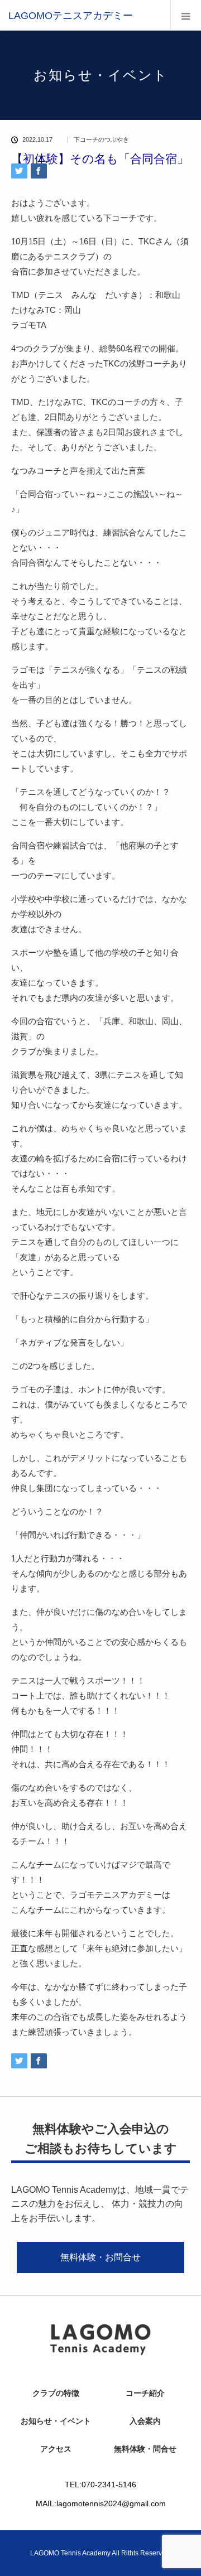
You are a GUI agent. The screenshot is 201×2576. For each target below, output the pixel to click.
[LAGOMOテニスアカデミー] (71, 16)
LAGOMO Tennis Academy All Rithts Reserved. (101, 2553)
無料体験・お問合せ (100, 2257)
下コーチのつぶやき (101, 140)
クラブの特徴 (56, 2393)
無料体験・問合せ (145, 2449)
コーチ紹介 (145, 2393)
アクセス (56, 2449)
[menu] (186, 15)
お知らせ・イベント (56, 2421)
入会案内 (145, 2421)
